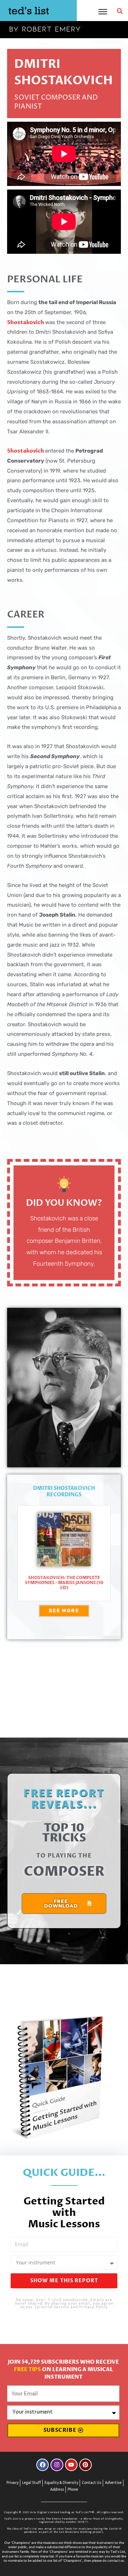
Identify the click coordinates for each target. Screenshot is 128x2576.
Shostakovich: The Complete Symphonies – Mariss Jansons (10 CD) (64, 1583)
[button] (120, 11)
